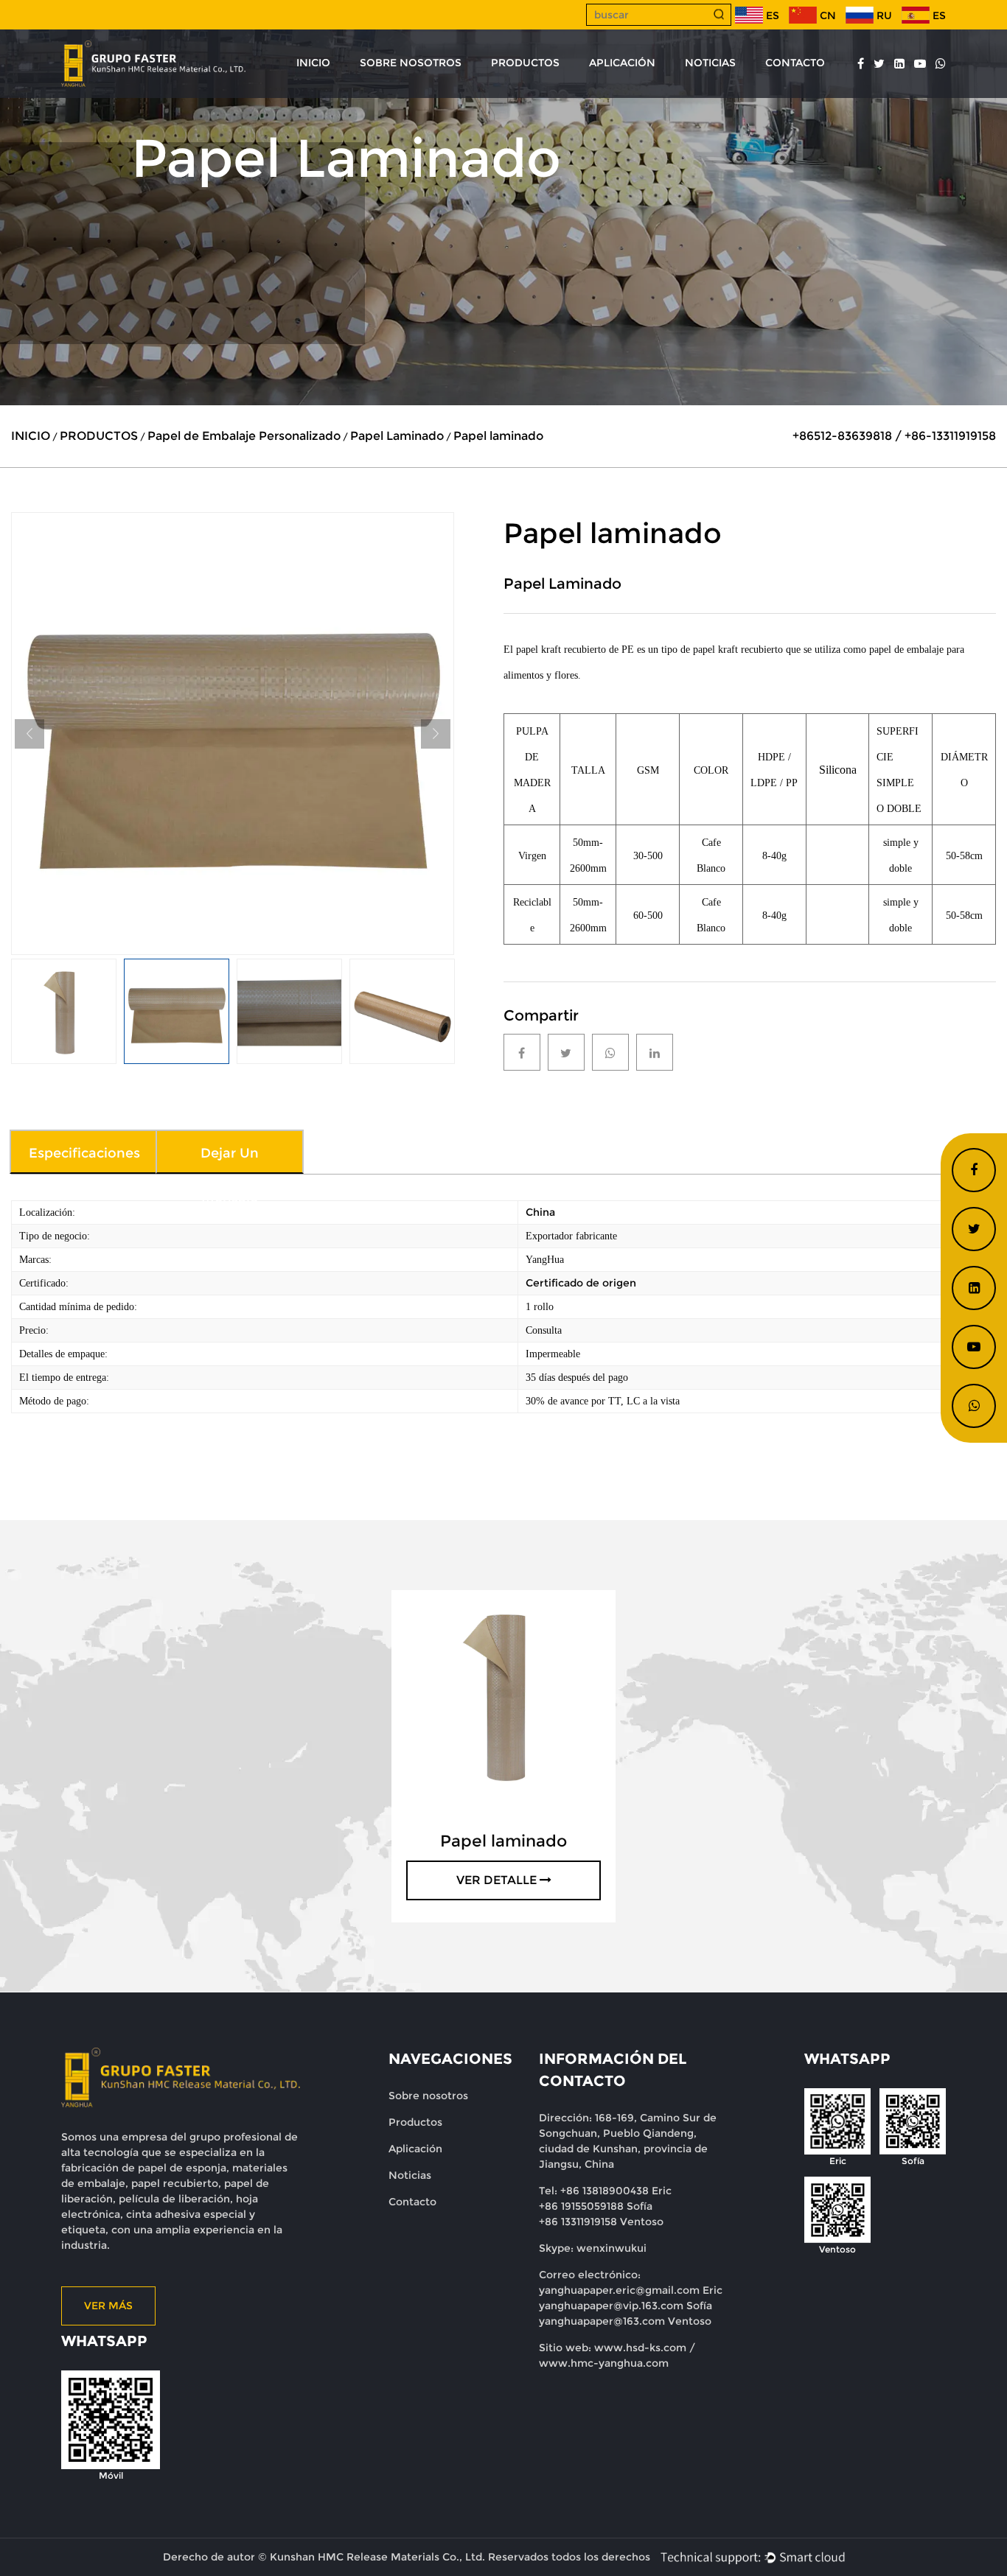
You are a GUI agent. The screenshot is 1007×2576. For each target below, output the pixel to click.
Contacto (412, 2202)
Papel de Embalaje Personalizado (244, 436)
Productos (415, 2122)
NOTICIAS (710, 63)
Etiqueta (570, 89)
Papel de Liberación (552, 94)
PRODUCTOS (525, 63)
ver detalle (496, 1880)
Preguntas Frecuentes (425, 90)
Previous (29, 734)
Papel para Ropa (540, 90)
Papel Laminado (397, 436)
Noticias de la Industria (753, 94)
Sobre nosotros (428, 2096)
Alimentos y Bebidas (683, 89)
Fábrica (391, 94)
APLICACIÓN (622, 63)
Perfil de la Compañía (428, 97)
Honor (390, 92)
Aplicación (415, 2149)
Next (436, 734)
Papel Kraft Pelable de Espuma (581, 97)
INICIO (313, 63)
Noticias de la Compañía (760, 97)
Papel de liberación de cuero (572, 92)
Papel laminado (503, 1841)
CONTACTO (795, 63)
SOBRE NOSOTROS (411, 63)
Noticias (410, 2175)
